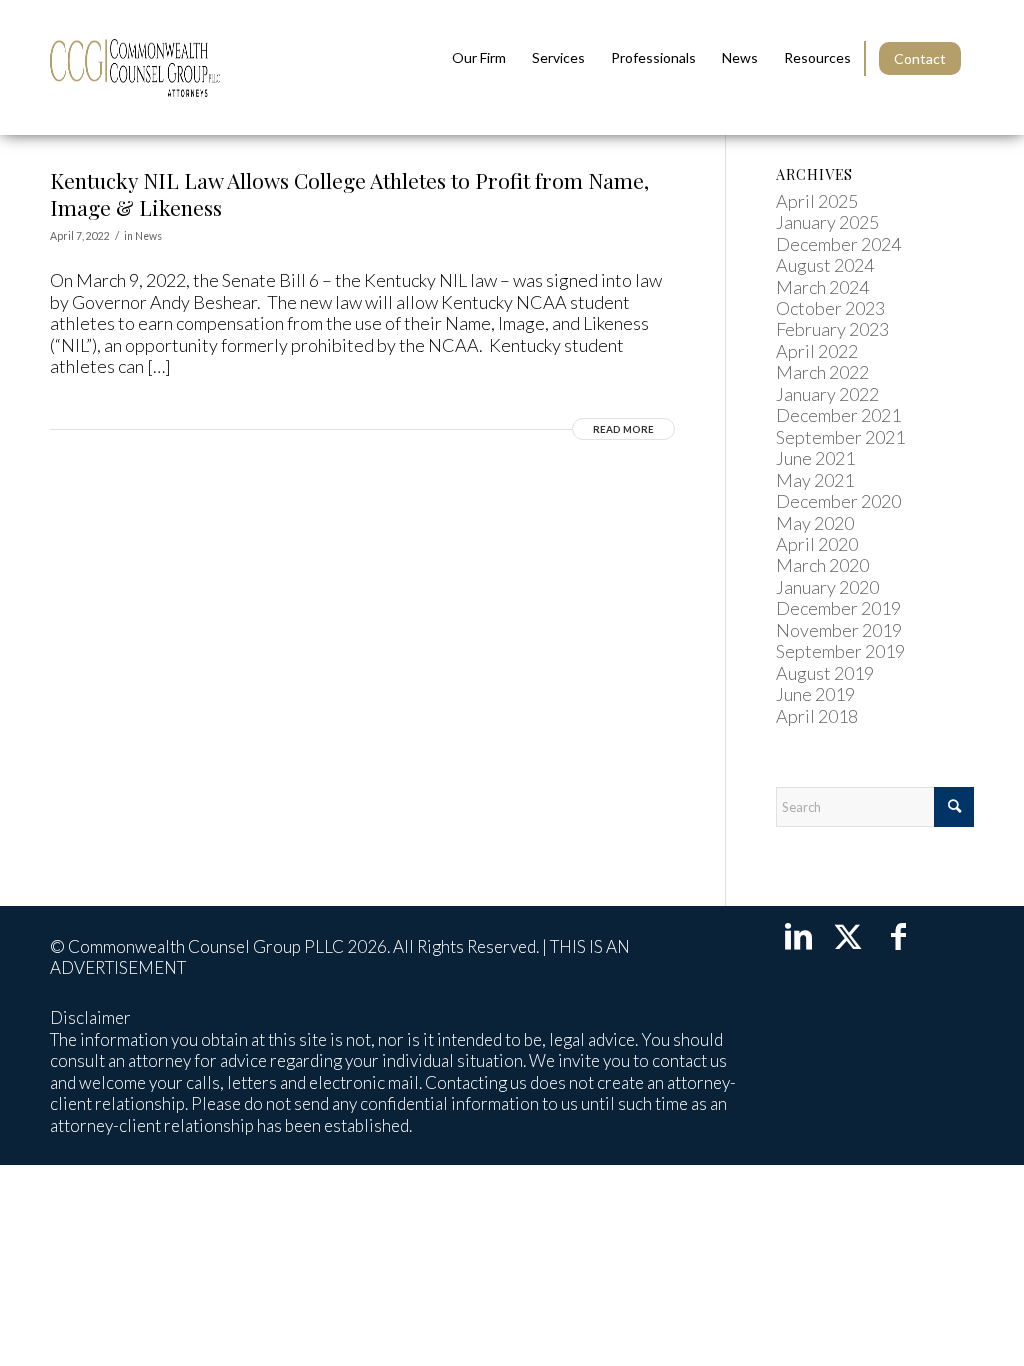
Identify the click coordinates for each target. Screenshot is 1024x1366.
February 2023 (832, 329)
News (148, 236)
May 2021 (815, 480)
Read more (623, 429)
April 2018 (817, 716)
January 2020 (827, 587)
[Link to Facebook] (898, 935)
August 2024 (825, 265)
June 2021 (815, 458)
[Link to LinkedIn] (798, 935)
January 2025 (827, 222)
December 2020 (838, 501)
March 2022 (822, 372)
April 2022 (817, 351)
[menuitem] (479, 58)
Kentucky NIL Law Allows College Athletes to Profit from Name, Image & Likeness (349, 193)
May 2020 (815, 523)
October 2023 (830, 308)
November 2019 (839, 630)
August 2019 (825, 673)
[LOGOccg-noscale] (135, 67)
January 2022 (827, 394)
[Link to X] (848, 935)
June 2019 (815, 694)
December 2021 (838, 415)
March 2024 (822, 287)
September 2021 (840, 437)
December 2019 (838, 608)
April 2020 (817, 544)
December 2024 (838, 244)
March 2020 (822, 565)
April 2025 (817, 201)
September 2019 (840, 651)
